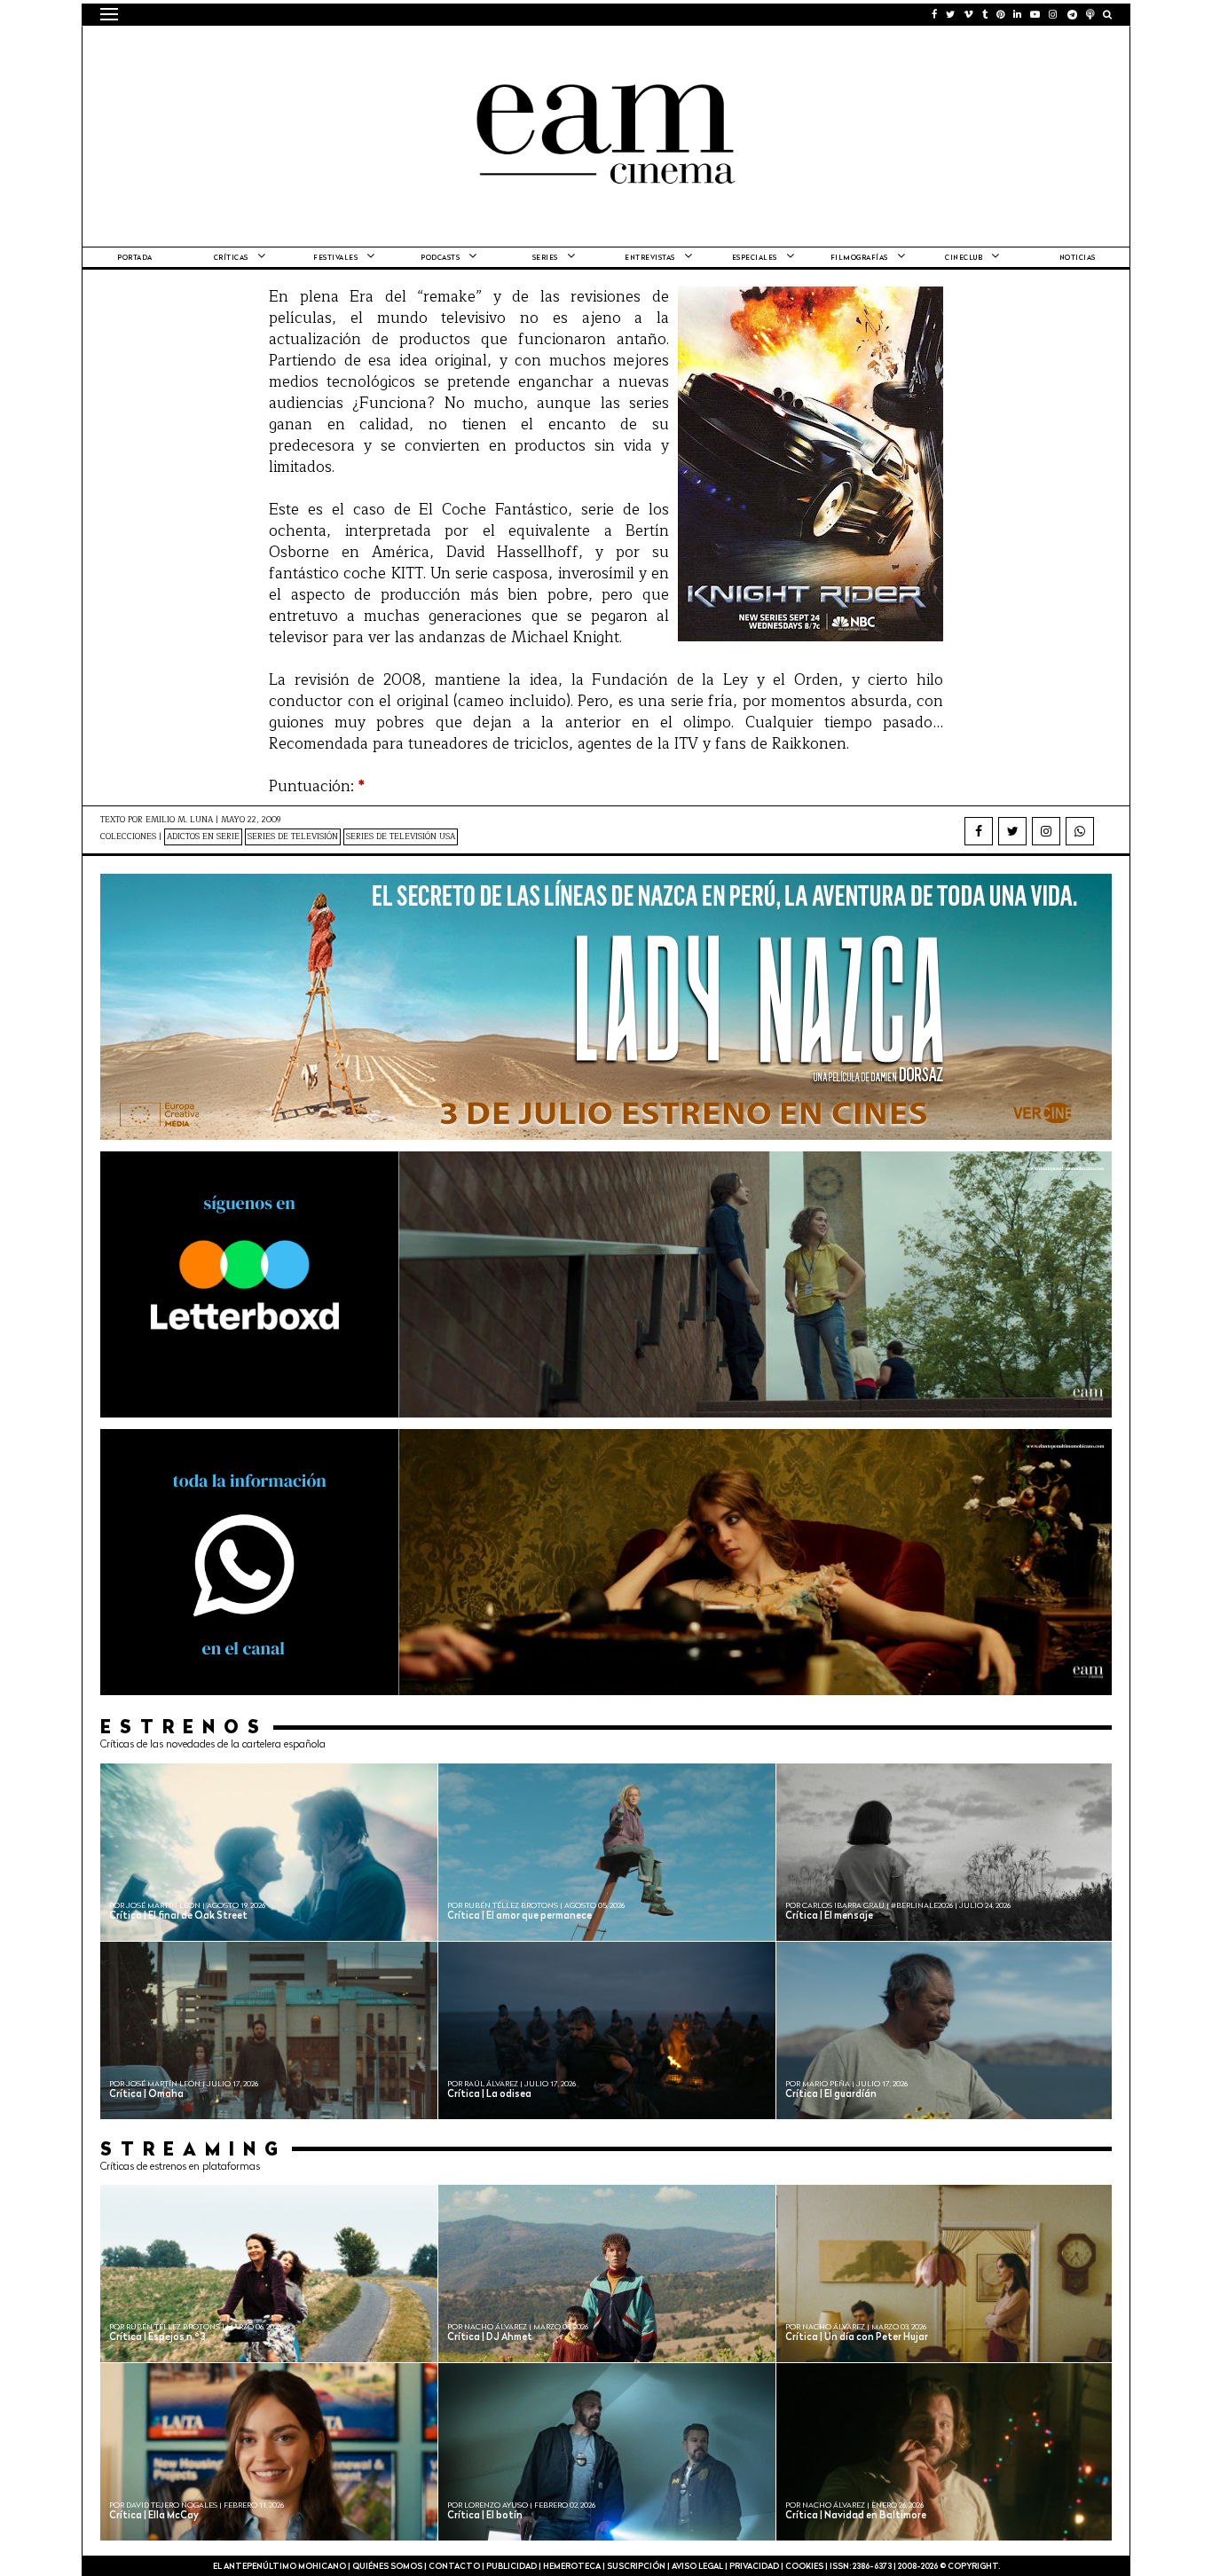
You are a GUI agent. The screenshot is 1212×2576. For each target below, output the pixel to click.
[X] (1012, 831)
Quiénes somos (387, 2567)
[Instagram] (1046, 831)
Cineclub (964, 258)
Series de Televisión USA (401, 837)
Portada (135, 258)
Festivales (335, 258)
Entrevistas (650, 258)
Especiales (755, 258)
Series (545, 258)
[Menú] (109, 14)
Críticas (231, 258)
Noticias (1078, 258)
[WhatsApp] (1080, 831)
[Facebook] (979, 831)
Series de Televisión (293, 837)
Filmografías (859, 258)
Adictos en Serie (203, 837)
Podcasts (440, 258)
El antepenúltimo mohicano (325, 49)
